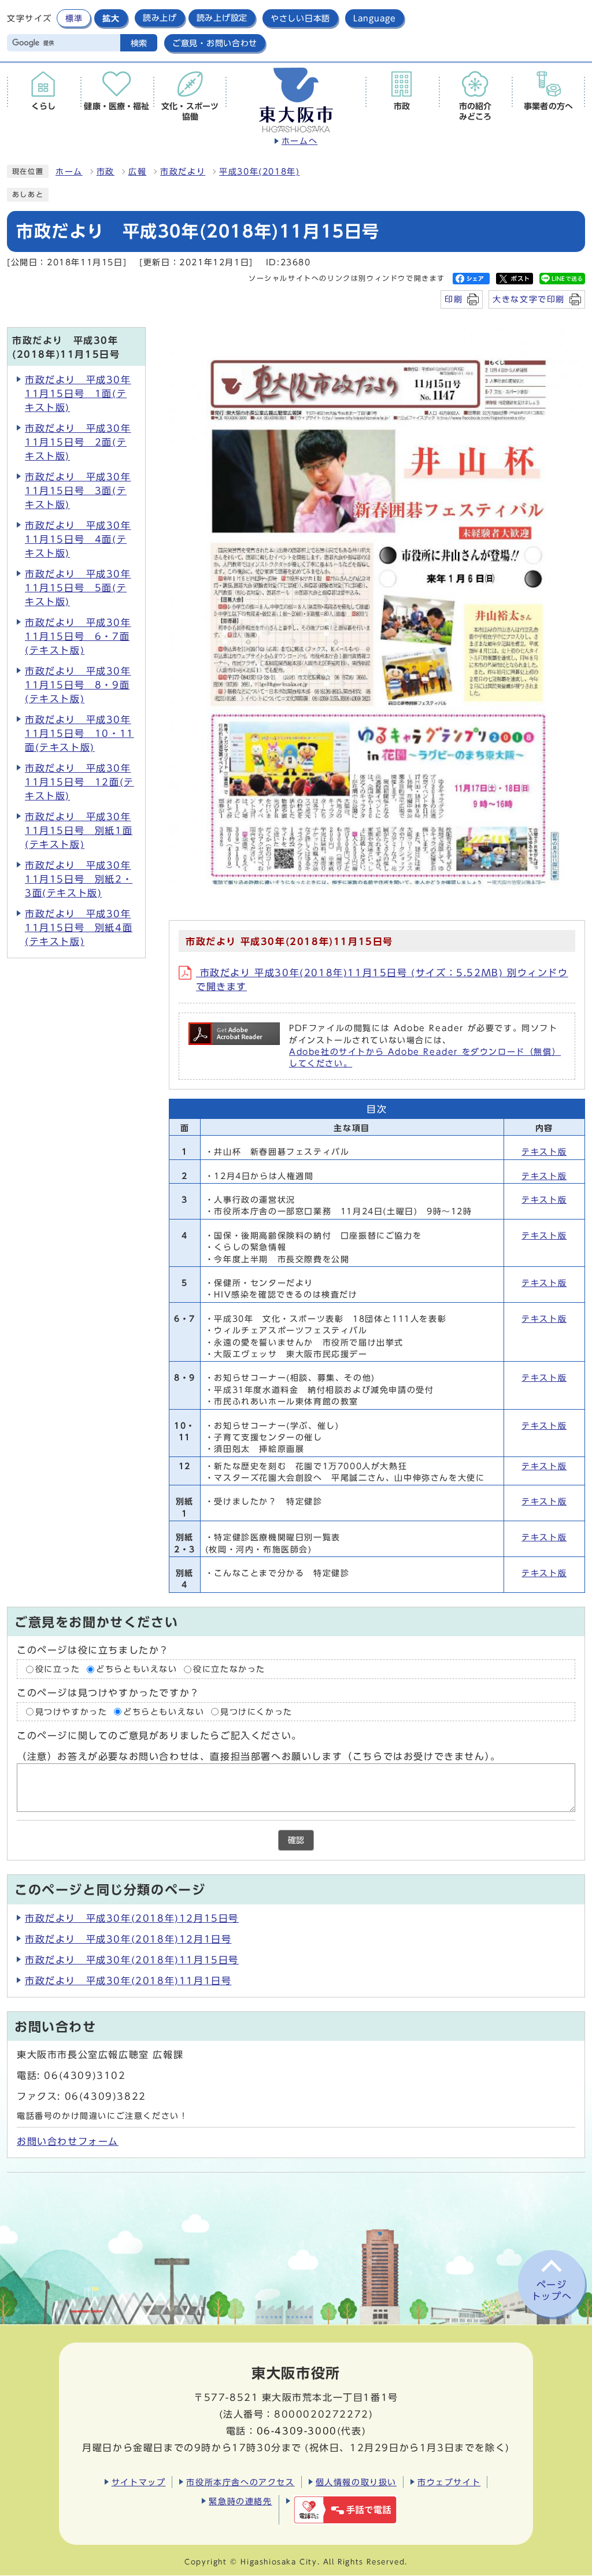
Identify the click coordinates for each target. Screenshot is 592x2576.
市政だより (183, 172)
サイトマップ (139, 2482)
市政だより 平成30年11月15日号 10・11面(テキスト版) (79, 733)
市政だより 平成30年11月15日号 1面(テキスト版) (78, 394)
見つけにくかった (256, 1711)
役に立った (58, 1669)
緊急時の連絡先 (240, 2501)
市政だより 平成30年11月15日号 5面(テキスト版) (78, 588)
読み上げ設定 (222, 18)
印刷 (454, 299)
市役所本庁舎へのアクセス (240, 2482)
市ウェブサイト (449, 2482)
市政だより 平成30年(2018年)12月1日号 (128, 1939)
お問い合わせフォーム (68, 2141)
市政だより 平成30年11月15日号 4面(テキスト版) (78, 539)
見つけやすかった (71, 1711)
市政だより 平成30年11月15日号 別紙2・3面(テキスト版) (79, 879)
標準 (74, 18)
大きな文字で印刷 (529, 299)
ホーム (69, 172)
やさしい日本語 (300, 18)
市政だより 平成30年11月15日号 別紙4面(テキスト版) (79, 928)
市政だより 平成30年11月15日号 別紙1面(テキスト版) (79, 831)
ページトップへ (552, 2291)
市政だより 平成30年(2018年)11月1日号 (128, 1981)
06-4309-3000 (297, 2431)
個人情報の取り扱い (356, 2482)
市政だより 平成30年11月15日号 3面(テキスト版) (78, 491)
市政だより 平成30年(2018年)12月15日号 (132, 1918)
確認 (296, 1840)
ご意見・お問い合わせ (215, 43)
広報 (137, 172)
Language (375, 18)
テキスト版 (544, 1152)
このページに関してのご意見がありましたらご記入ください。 (159, 1736)
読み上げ (160, 18)
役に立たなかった (229, 1669)
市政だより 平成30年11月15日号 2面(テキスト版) (78, 442)
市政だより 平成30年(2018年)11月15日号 (132, 1960)
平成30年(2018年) (259, 172)
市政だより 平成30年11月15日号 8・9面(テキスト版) (78, 685)
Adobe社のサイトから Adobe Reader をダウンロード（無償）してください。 (425, 1058)
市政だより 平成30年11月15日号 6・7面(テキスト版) (78, 636)
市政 (106, 172)
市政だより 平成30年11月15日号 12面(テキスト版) (79, 782)
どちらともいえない (136, 1669)
